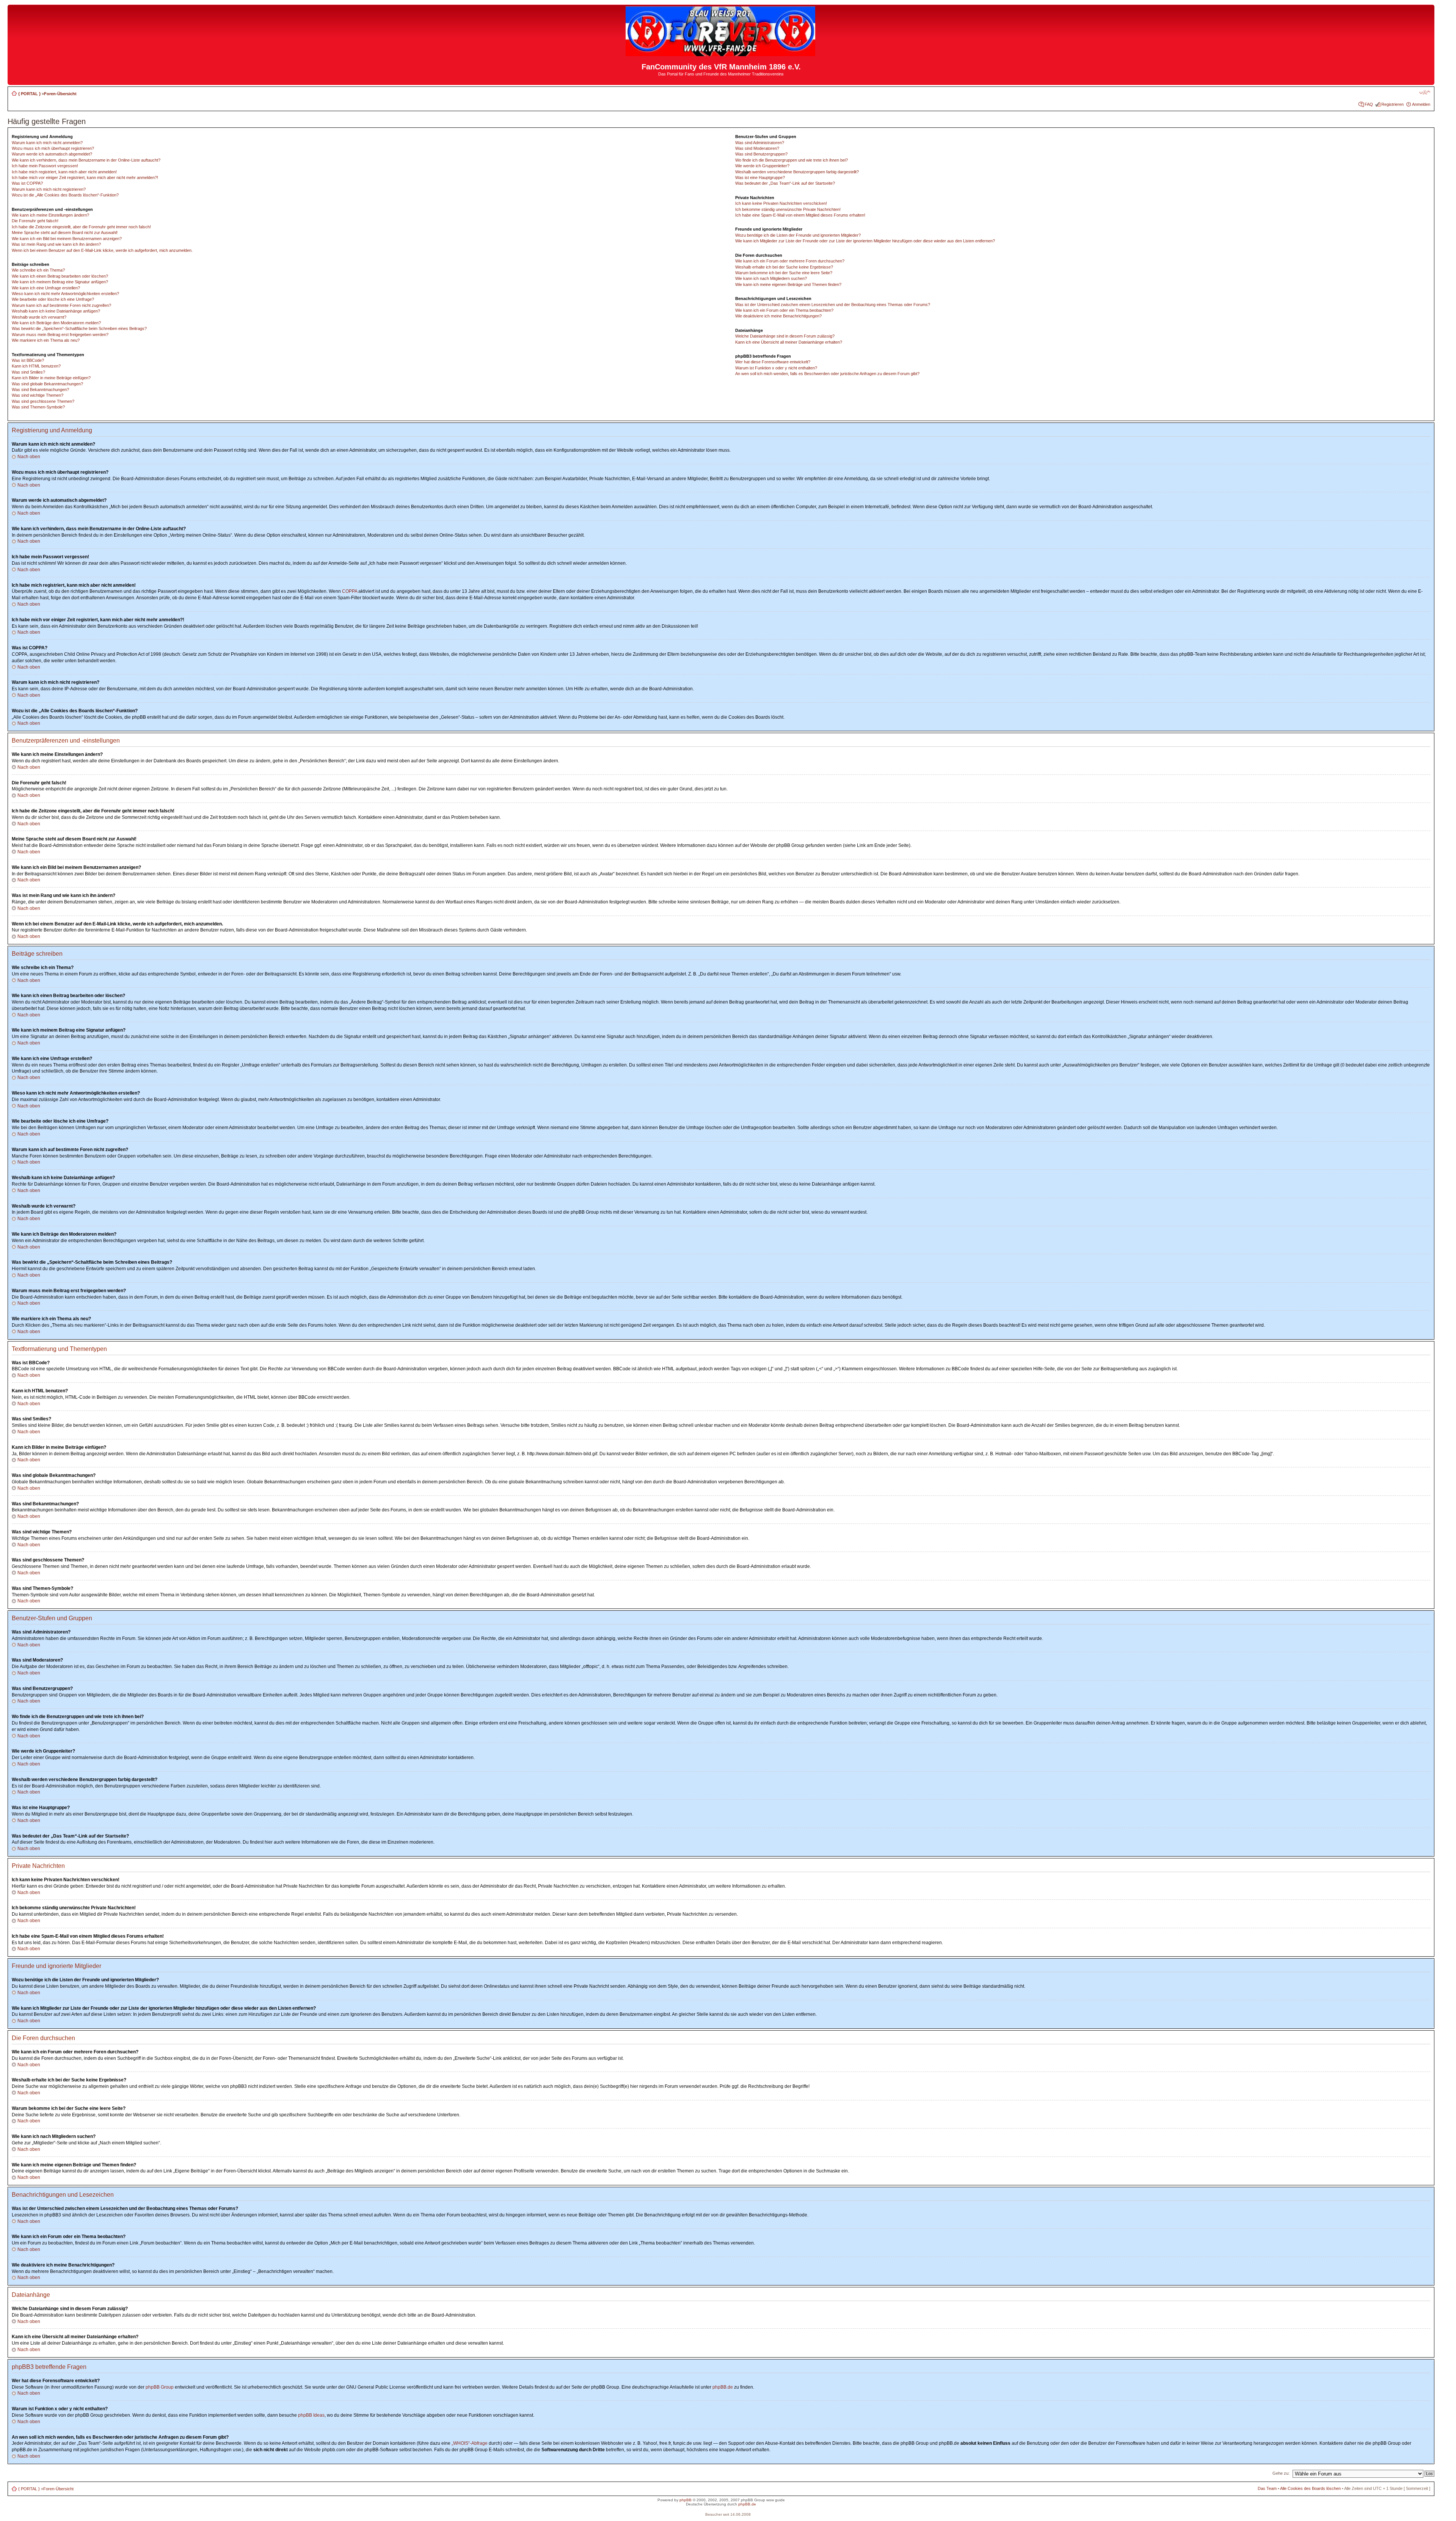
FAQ (1369, 104)
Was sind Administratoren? (760, 143)
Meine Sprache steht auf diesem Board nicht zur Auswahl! (65, 232)
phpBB (686, 2500)
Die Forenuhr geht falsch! (35, 221)
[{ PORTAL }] (721, 53)
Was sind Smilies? (28, 372)
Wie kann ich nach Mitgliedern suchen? (771, 278)
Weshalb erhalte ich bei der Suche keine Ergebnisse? (784, 267)
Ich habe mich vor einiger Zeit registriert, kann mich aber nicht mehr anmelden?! (85, 177)
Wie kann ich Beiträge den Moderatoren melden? (56, 323)
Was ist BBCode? (28, 360)
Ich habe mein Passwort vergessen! (45, 166)
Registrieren (1392, 104)
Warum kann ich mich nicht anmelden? (47, 143)
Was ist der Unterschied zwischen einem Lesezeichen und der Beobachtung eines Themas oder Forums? (833, 305)
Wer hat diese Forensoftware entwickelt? (773, 362)
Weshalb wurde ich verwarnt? (39, 317)
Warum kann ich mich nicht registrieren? (49, 189)
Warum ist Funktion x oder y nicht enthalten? (776, 368)
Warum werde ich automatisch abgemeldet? (52, 154)
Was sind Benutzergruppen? (761, 154)
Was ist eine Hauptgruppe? (760, 177)
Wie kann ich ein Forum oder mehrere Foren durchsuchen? (790, 261)
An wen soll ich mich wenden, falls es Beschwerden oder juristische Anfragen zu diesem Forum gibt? (827, 374)
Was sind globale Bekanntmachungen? (47, 384)
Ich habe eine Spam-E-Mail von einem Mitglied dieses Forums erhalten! (800, 215)
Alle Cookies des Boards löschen (1310, 2488)
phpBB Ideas (311, 2415)
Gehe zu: (1281, 2473)
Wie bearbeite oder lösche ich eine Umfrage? (53, 299)
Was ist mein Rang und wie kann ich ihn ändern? (56, 244)
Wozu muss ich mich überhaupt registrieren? (53, 148)
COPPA (350, 591)
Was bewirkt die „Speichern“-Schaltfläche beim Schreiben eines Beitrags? (79, 328)
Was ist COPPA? (27, 183)
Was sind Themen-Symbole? (38, 407)
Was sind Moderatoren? (757, 148)
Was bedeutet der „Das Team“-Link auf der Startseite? (785, 183)
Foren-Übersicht (60, 94)
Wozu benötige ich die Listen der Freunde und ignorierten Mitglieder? (798, 235)
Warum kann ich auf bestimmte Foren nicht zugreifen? (61, 305)
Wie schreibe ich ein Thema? (38, 270)
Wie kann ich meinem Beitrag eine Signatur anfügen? (60, 282)
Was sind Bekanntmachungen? (40, 390)
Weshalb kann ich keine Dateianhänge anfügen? (56, 311)
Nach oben (29, 457)
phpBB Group (160, 2387)
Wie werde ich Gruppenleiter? (762, 166)
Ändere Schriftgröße (1425, 92)
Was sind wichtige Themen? (38, 395)
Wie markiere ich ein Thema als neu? (46, 340)
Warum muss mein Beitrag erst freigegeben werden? (60, 335)
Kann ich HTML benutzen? (36, 366)
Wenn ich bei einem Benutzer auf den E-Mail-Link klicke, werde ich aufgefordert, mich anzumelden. (102, 250)
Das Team (1267, 2488)
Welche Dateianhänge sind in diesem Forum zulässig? (785, 336)
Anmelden (1421, 104)
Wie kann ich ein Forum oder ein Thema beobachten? (784, 310)
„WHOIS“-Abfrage (470, 2443)
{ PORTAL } (29, 94)
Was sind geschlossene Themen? (43, 401)
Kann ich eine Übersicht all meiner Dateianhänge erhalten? (789, 342)
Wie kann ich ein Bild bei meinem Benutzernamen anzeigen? (67, 239)
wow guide (776, 2500)
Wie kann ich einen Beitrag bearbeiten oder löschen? (60, 276)
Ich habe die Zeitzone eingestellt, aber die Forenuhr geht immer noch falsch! (81, 227)
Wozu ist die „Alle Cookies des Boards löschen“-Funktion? (65, 195)
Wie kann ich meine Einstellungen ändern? (50, 215)
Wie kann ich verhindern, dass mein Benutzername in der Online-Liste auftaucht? (86, 160)
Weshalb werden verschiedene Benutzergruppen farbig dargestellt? (797, 172)
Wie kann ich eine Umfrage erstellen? (46, 288)
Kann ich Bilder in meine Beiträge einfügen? (51, 378)
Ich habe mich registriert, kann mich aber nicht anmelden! (64, 172)
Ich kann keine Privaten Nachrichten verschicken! (781, 203)
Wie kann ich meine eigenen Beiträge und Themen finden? (788, 284)
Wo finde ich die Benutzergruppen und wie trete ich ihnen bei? (792, 160)
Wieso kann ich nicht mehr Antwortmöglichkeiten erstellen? (65, 294)
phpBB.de (723, 2387)
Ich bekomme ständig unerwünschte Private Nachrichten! (788, 209)
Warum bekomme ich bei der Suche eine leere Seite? (784, 273)
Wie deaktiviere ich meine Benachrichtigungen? (778, 316)
